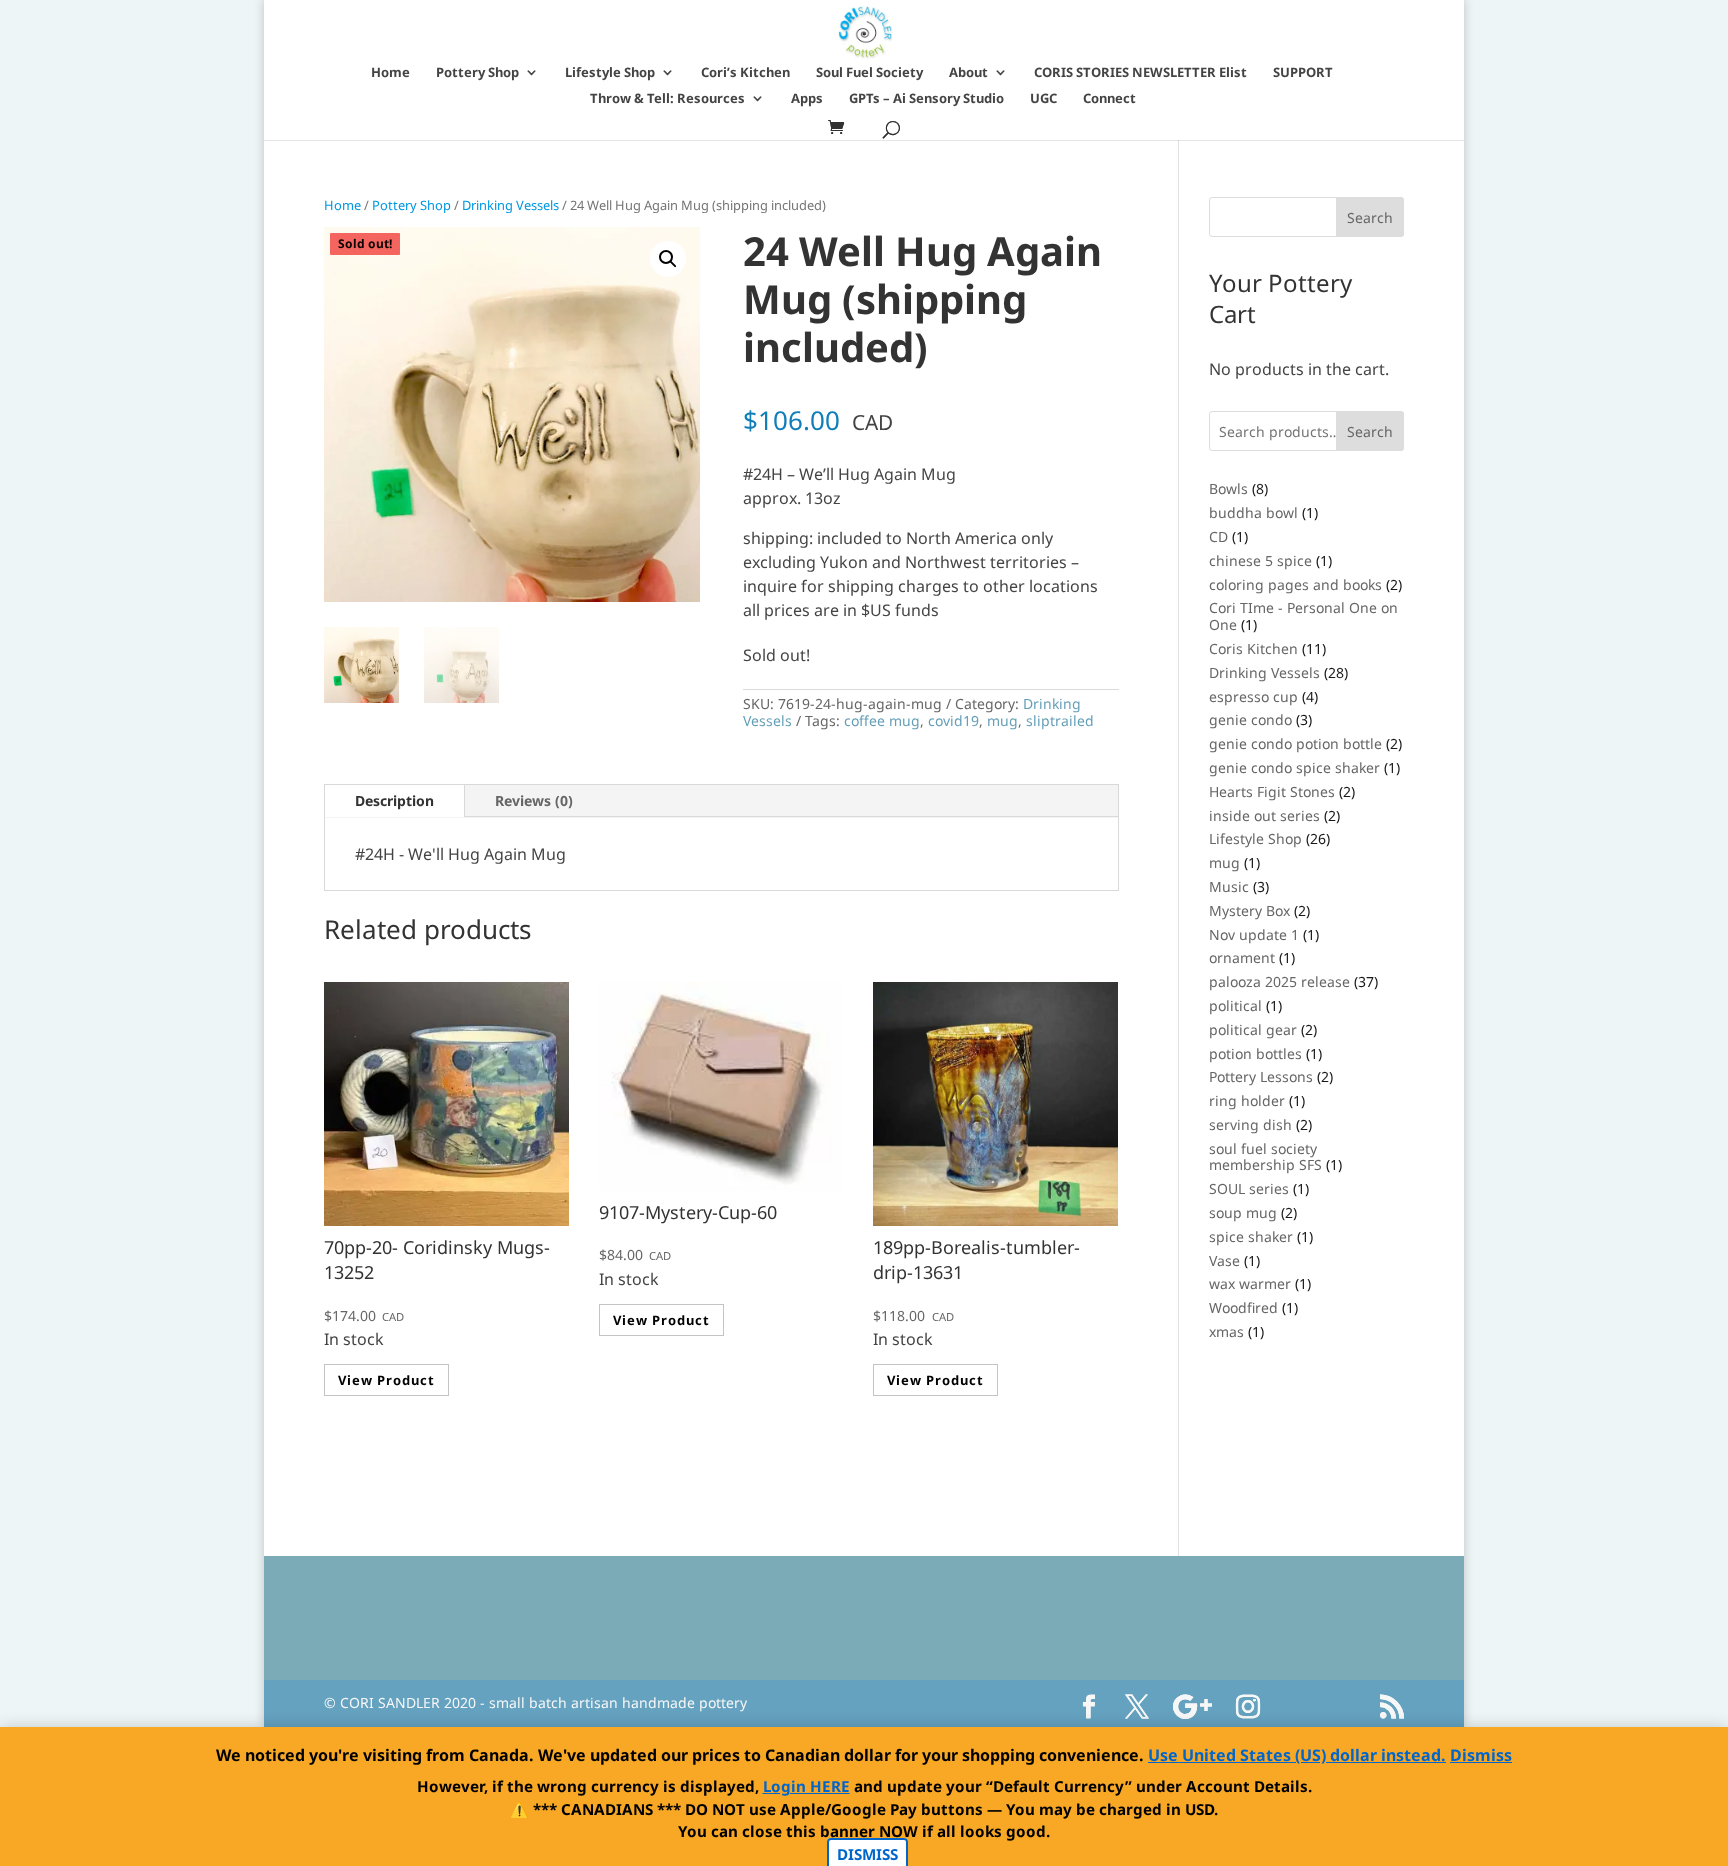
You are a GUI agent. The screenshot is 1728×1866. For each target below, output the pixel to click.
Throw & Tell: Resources (667, 99)
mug (1002, 720)
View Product (386, 1380)
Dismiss (1481, 1755)
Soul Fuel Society (869, 73)
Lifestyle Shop (610, 73)
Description (394, 800)
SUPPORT (1303, 73)
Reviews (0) (534, 800)
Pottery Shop (477, 73)
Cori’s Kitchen (745, 73)
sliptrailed (1060, 720)
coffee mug (882, 720)
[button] (668, 259)
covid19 (953, 720)
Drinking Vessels (510, 205)
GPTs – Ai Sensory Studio (926, 99)
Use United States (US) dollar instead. (1297, 1755)
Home (390, 73)
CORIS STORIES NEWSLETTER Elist (1140, 73)
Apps (807, 99)
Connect (1109, 99)
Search (1370, 431)
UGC (1043, 99)
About (968, 73)
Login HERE (806, 1786)
